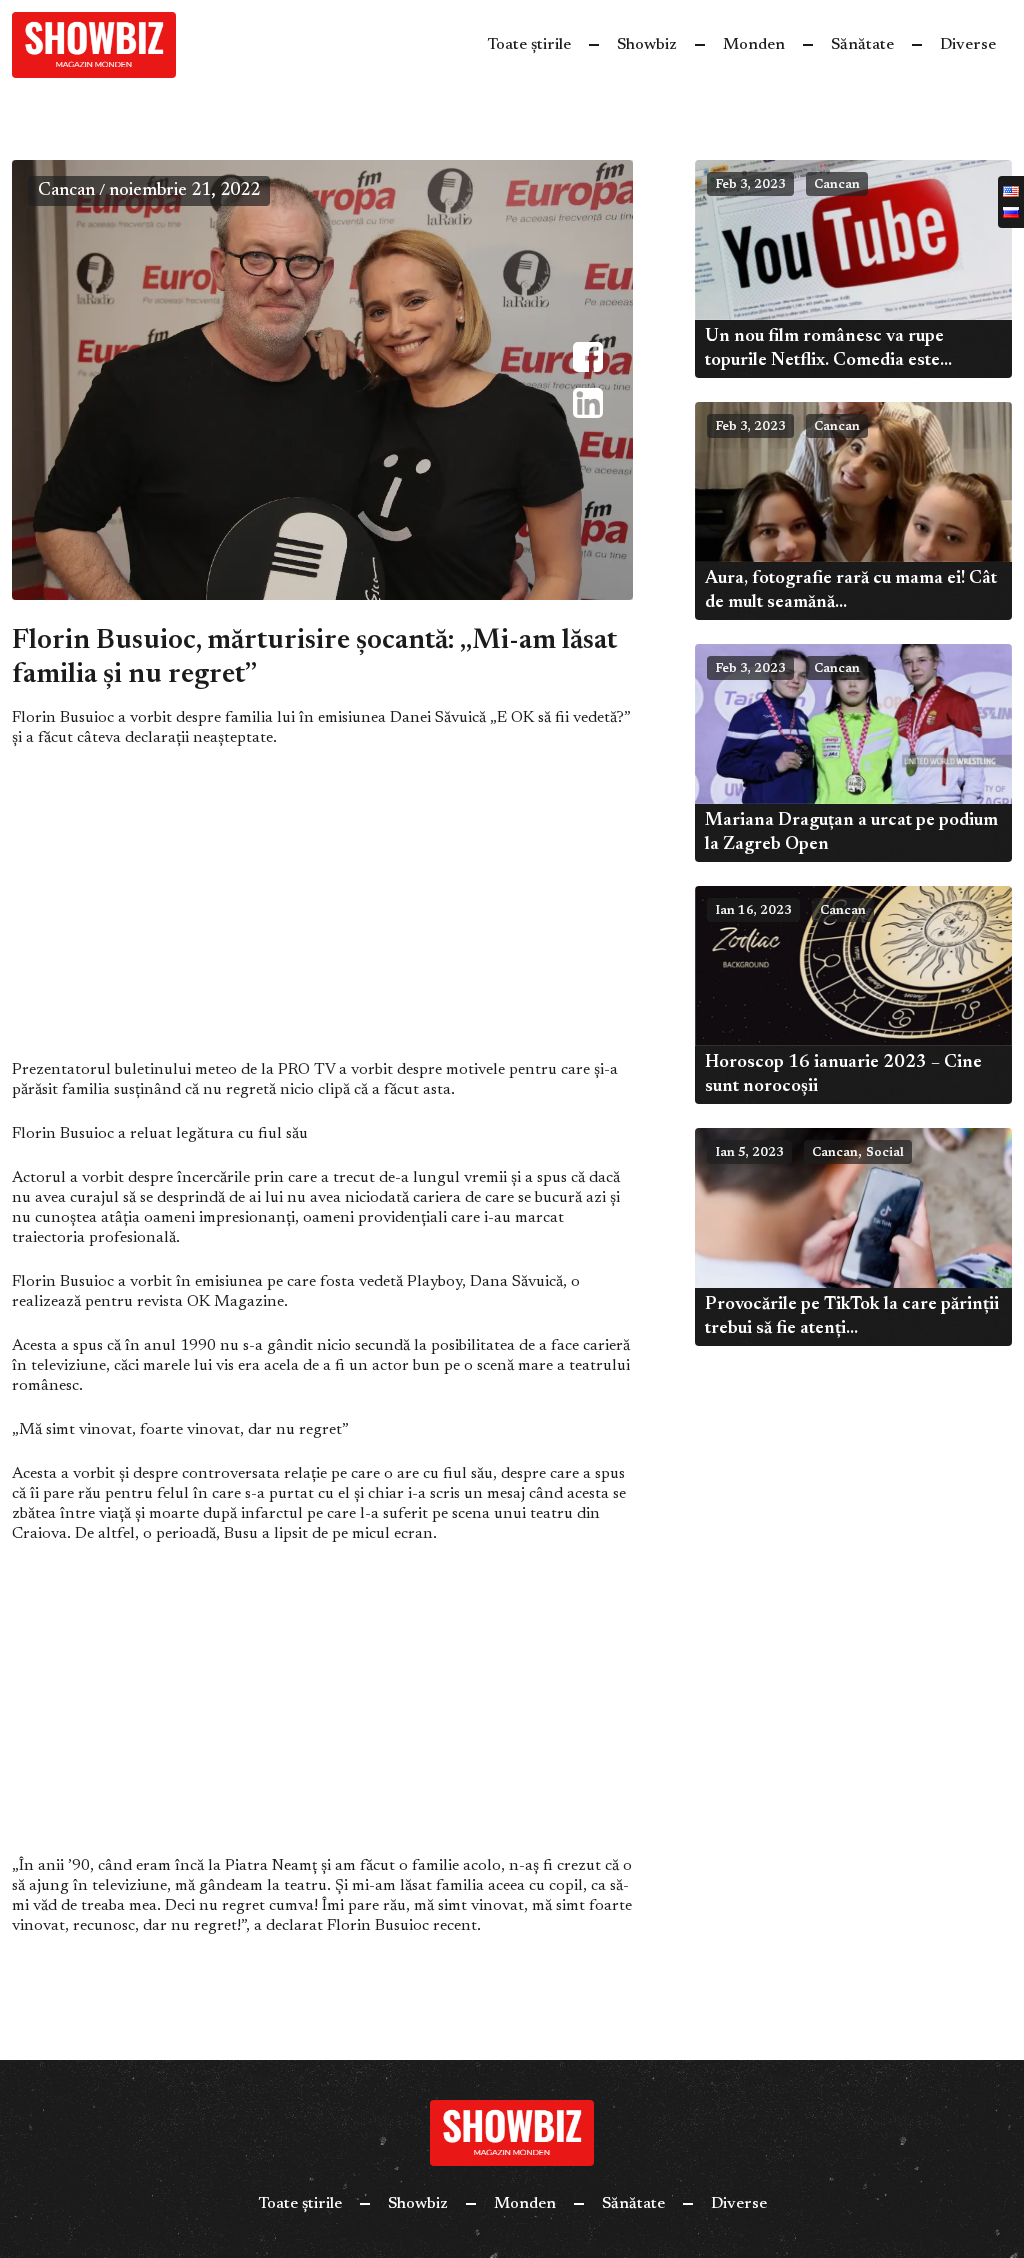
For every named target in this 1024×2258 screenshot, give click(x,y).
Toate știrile (529, 45)
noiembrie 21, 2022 (184, 191)
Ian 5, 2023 (749, 1153)
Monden (754, 45)
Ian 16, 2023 (753, 911)
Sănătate (862, 45)
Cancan (66, 191)
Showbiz (647, 45)
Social (885, 1153)
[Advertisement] (322, 912)
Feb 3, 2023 (750, 185)
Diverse (968, 45)
